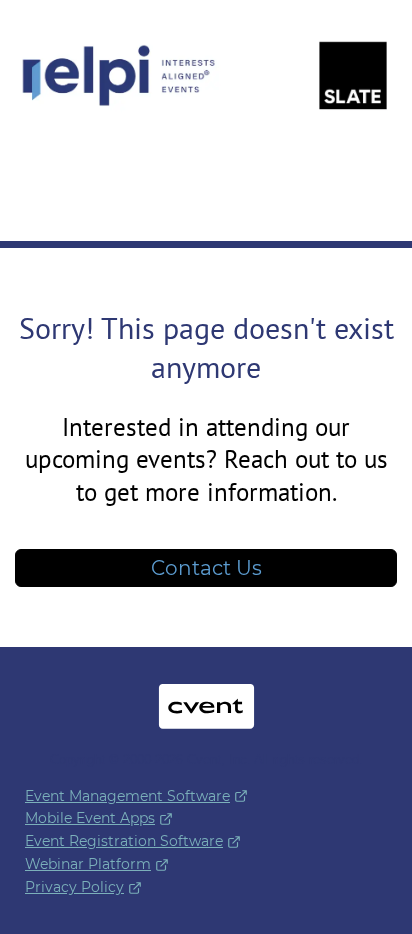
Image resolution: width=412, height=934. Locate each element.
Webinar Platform (88, 864)
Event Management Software (127, 796)
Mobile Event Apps (90, 818)
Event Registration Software (124, 841)
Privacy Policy (74, 887)
